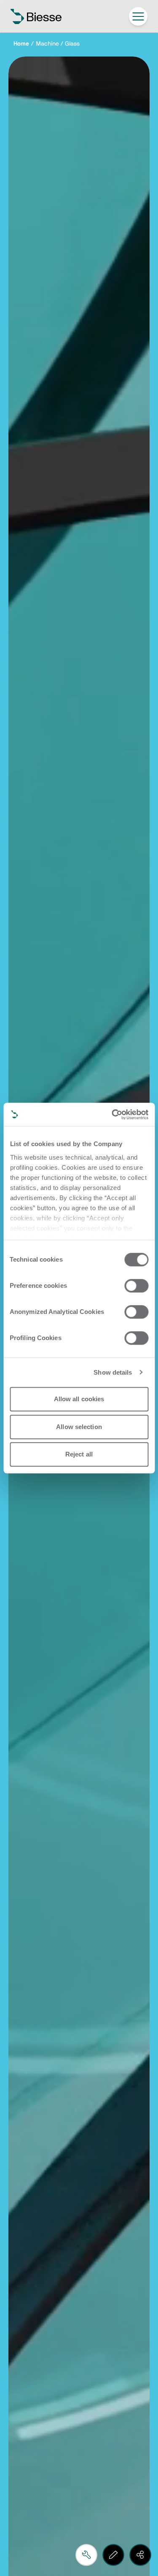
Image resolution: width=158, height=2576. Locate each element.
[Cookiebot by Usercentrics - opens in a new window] (112, 1114)
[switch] (136, 1286)
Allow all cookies (79, 1399)
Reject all (79, 1454)
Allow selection (79, 1427)
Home (21, 44)
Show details (113, 1372)
